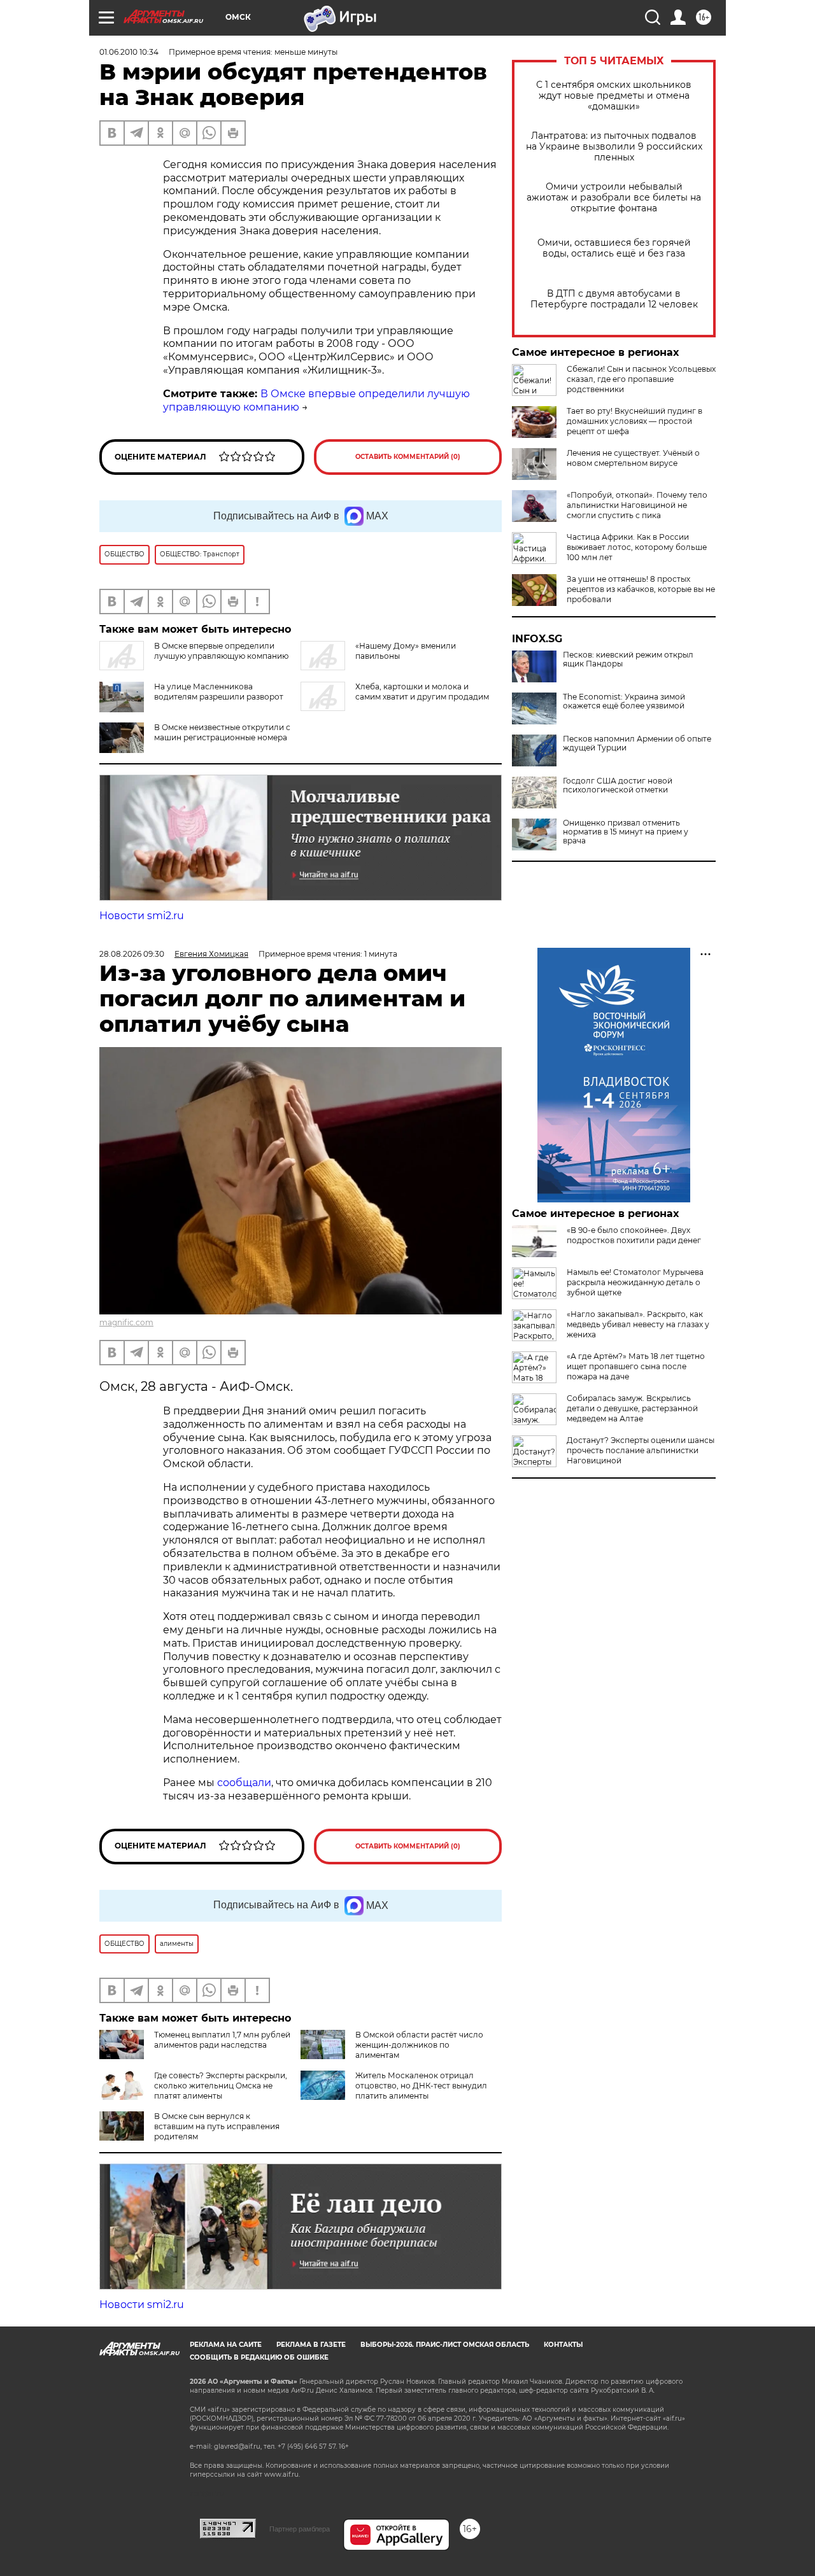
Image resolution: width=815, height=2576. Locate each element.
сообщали (244, 1783)
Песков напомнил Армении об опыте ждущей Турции (637, 743)
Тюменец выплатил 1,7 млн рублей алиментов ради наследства (222, 2040)
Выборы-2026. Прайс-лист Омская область (445, 2345)
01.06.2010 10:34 (129, 52)
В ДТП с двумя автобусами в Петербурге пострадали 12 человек (614, 299)
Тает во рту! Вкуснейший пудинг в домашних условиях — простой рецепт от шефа (634, 421)
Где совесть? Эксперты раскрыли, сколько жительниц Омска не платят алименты (221, 2086)
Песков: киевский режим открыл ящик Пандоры (628, 659)
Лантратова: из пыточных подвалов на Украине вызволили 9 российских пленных (614, 147)
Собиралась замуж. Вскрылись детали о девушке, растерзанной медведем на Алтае (632, 1408)
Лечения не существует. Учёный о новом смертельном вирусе (633, 458)
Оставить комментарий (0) (408, 457)
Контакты (563, 2345)
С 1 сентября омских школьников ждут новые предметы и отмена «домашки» (614, 96)
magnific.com (126, 1322)
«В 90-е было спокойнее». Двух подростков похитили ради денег (634, 1235)
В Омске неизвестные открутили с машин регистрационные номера (222, 732)
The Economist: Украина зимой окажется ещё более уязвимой (624, 701)
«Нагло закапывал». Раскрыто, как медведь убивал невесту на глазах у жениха (638, 1324)
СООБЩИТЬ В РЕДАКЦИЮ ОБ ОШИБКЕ (259, 2357)
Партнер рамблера (300, 2529)
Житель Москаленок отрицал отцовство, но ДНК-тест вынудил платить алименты (421, 2086)
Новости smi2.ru (142, 916)
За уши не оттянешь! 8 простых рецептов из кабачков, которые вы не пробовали (641, 589)
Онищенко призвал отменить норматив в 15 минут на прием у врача (626, 832)
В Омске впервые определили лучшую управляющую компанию (221, 651)
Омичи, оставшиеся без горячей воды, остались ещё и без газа (614, 248)
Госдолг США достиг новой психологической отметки (618, 785)
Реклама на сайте (226, 2345)
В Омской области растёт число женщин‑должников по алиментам (419, 2045)
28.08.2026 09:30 (132, 954)
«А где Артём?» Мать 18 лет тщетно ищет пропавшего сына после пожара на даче (636, 1366)
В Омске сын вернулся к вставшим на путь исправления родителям (217, 2126)
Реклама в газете (311, 2345)
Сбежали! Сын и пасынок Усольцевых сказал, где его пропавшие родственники (641, 379)
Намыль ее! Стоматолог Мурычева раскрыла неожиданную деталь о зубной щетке (635, 1282)
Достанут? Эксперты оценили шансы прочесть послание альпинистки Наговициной (641, 1450)
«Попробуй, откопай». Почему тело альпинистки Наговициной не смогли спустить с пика (637, 505)
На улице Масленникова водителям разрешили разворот (219, 692)
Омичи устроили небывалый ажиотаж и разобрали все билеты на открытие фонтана (614, 198)
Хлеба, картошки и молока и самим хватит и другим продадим (422, 692)
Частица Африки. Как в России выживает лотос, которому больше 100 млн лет (637, 547)
